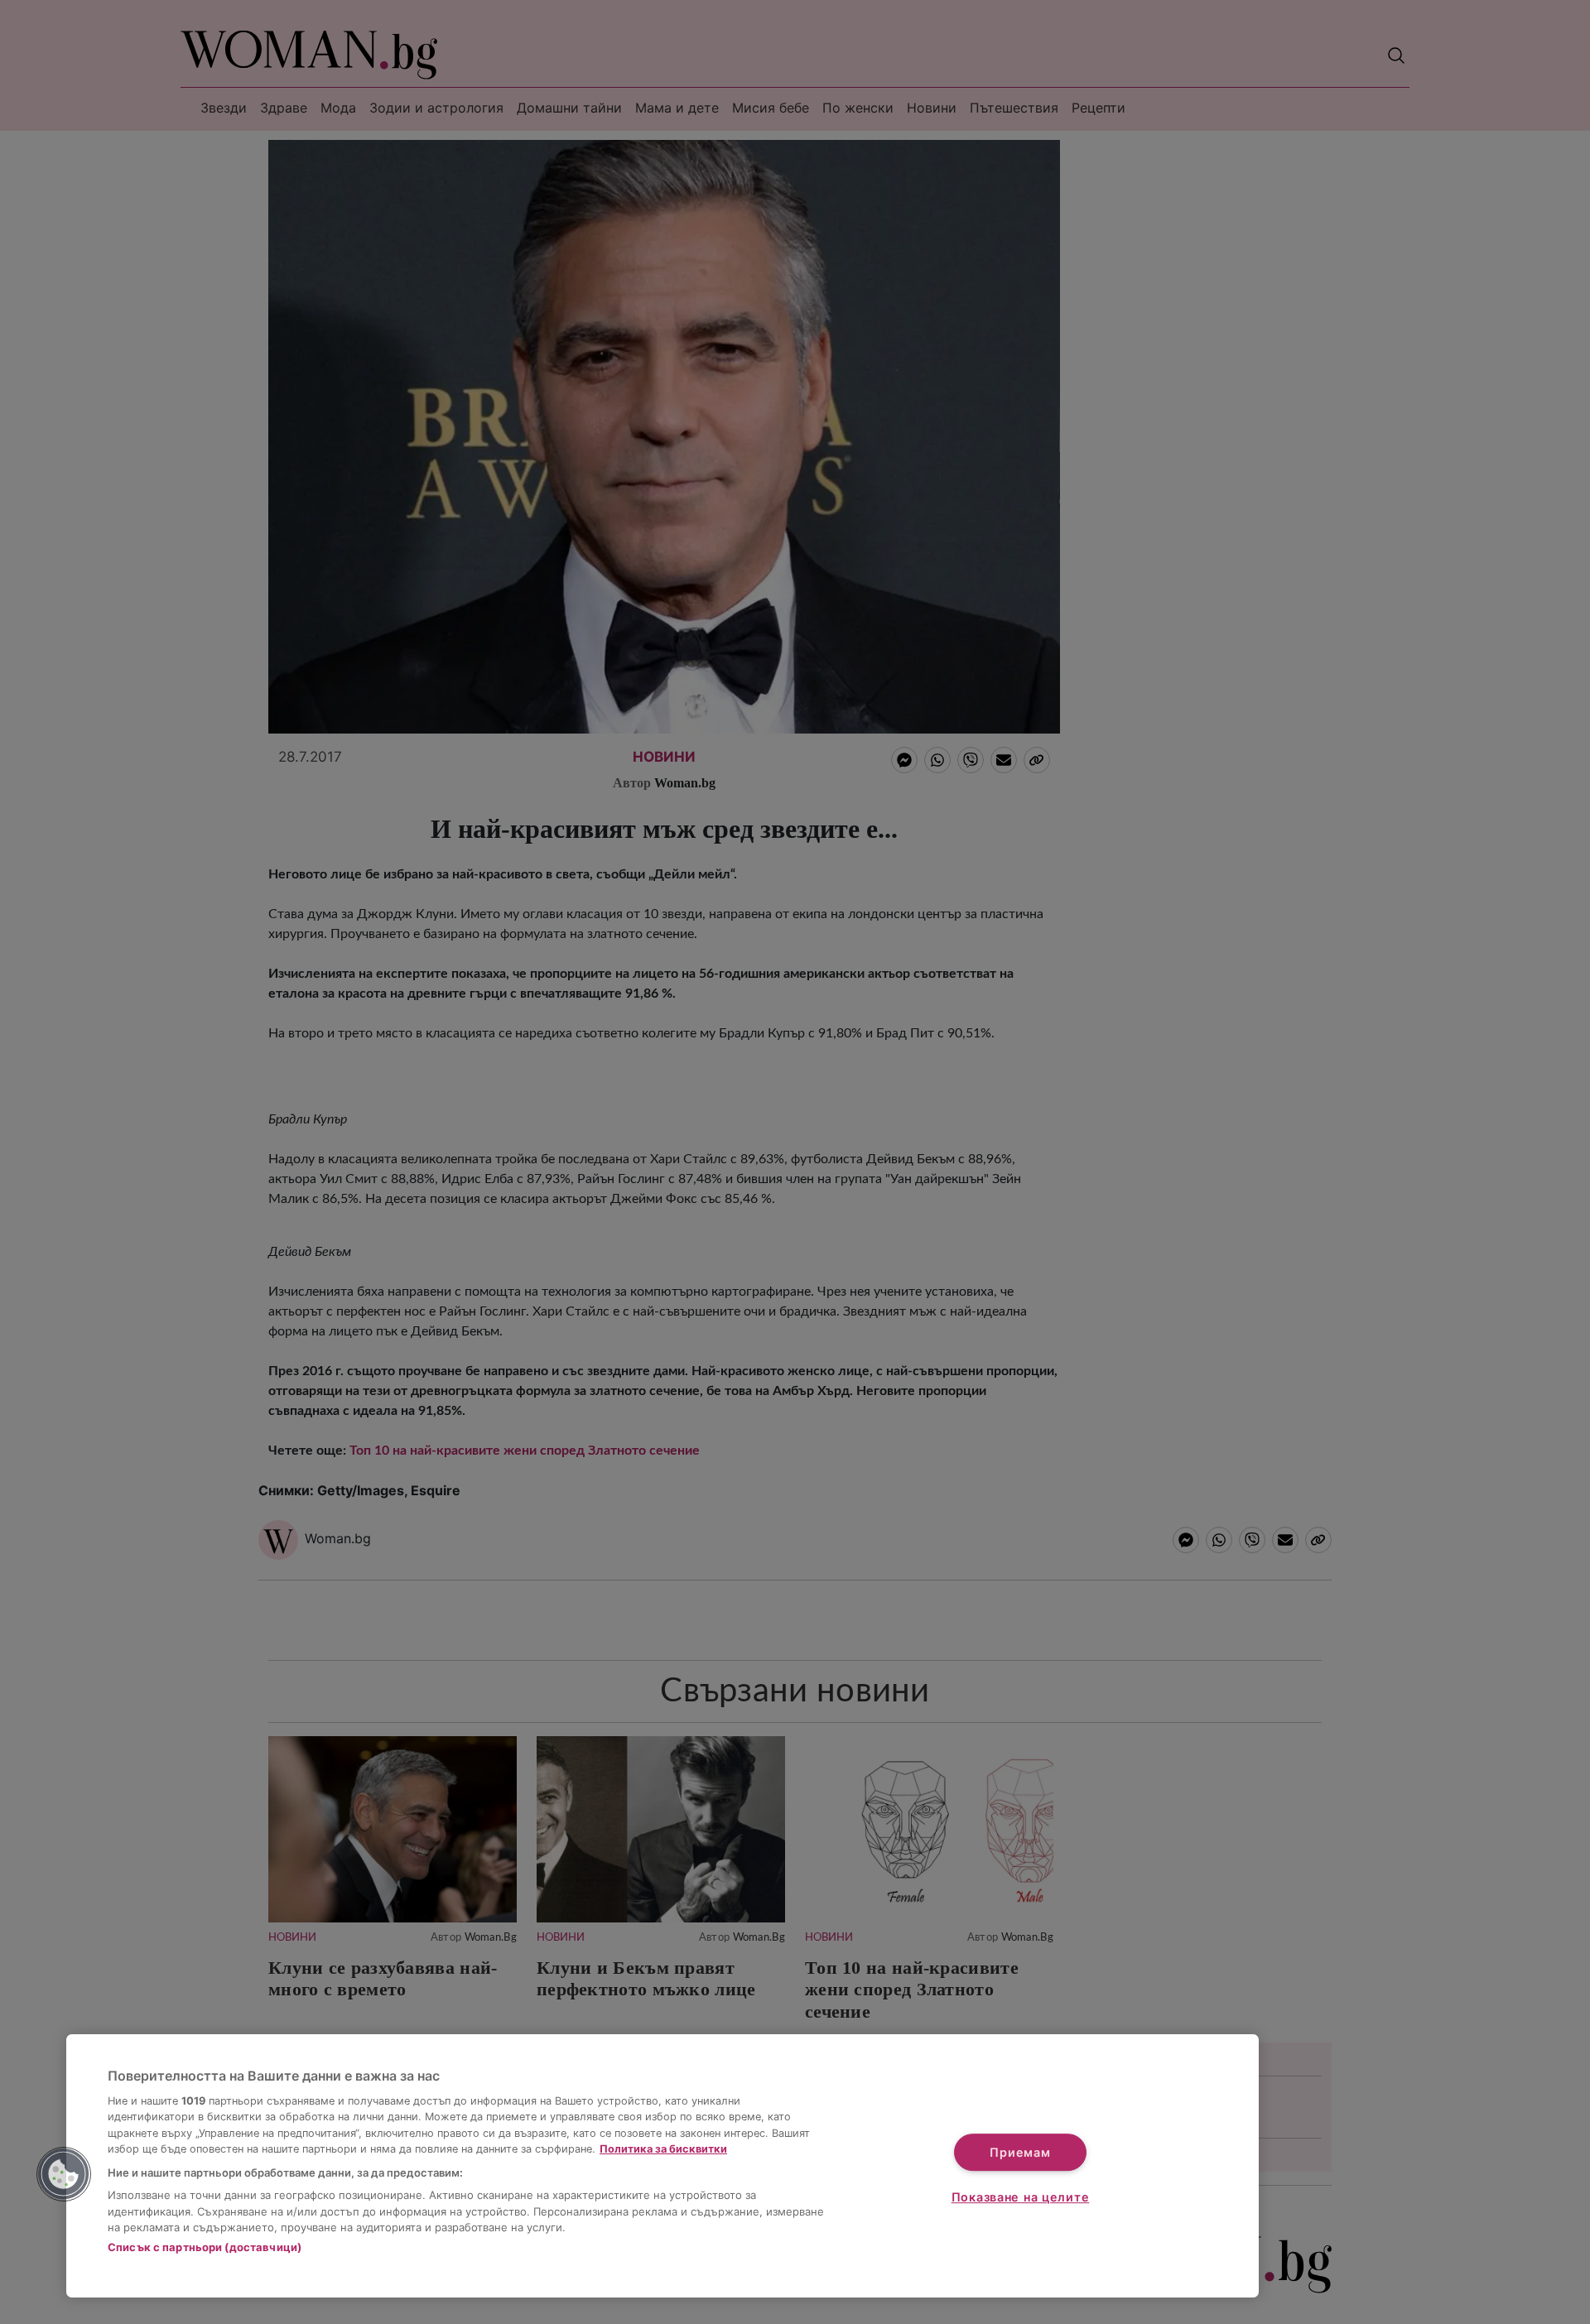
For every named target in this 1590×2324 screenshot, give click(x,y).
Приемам (1020, 2152)
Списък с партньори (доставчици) (205, 2247)
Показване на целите (1021, 2197)
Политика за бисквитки (663, 2149)
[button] (64, 2174)
